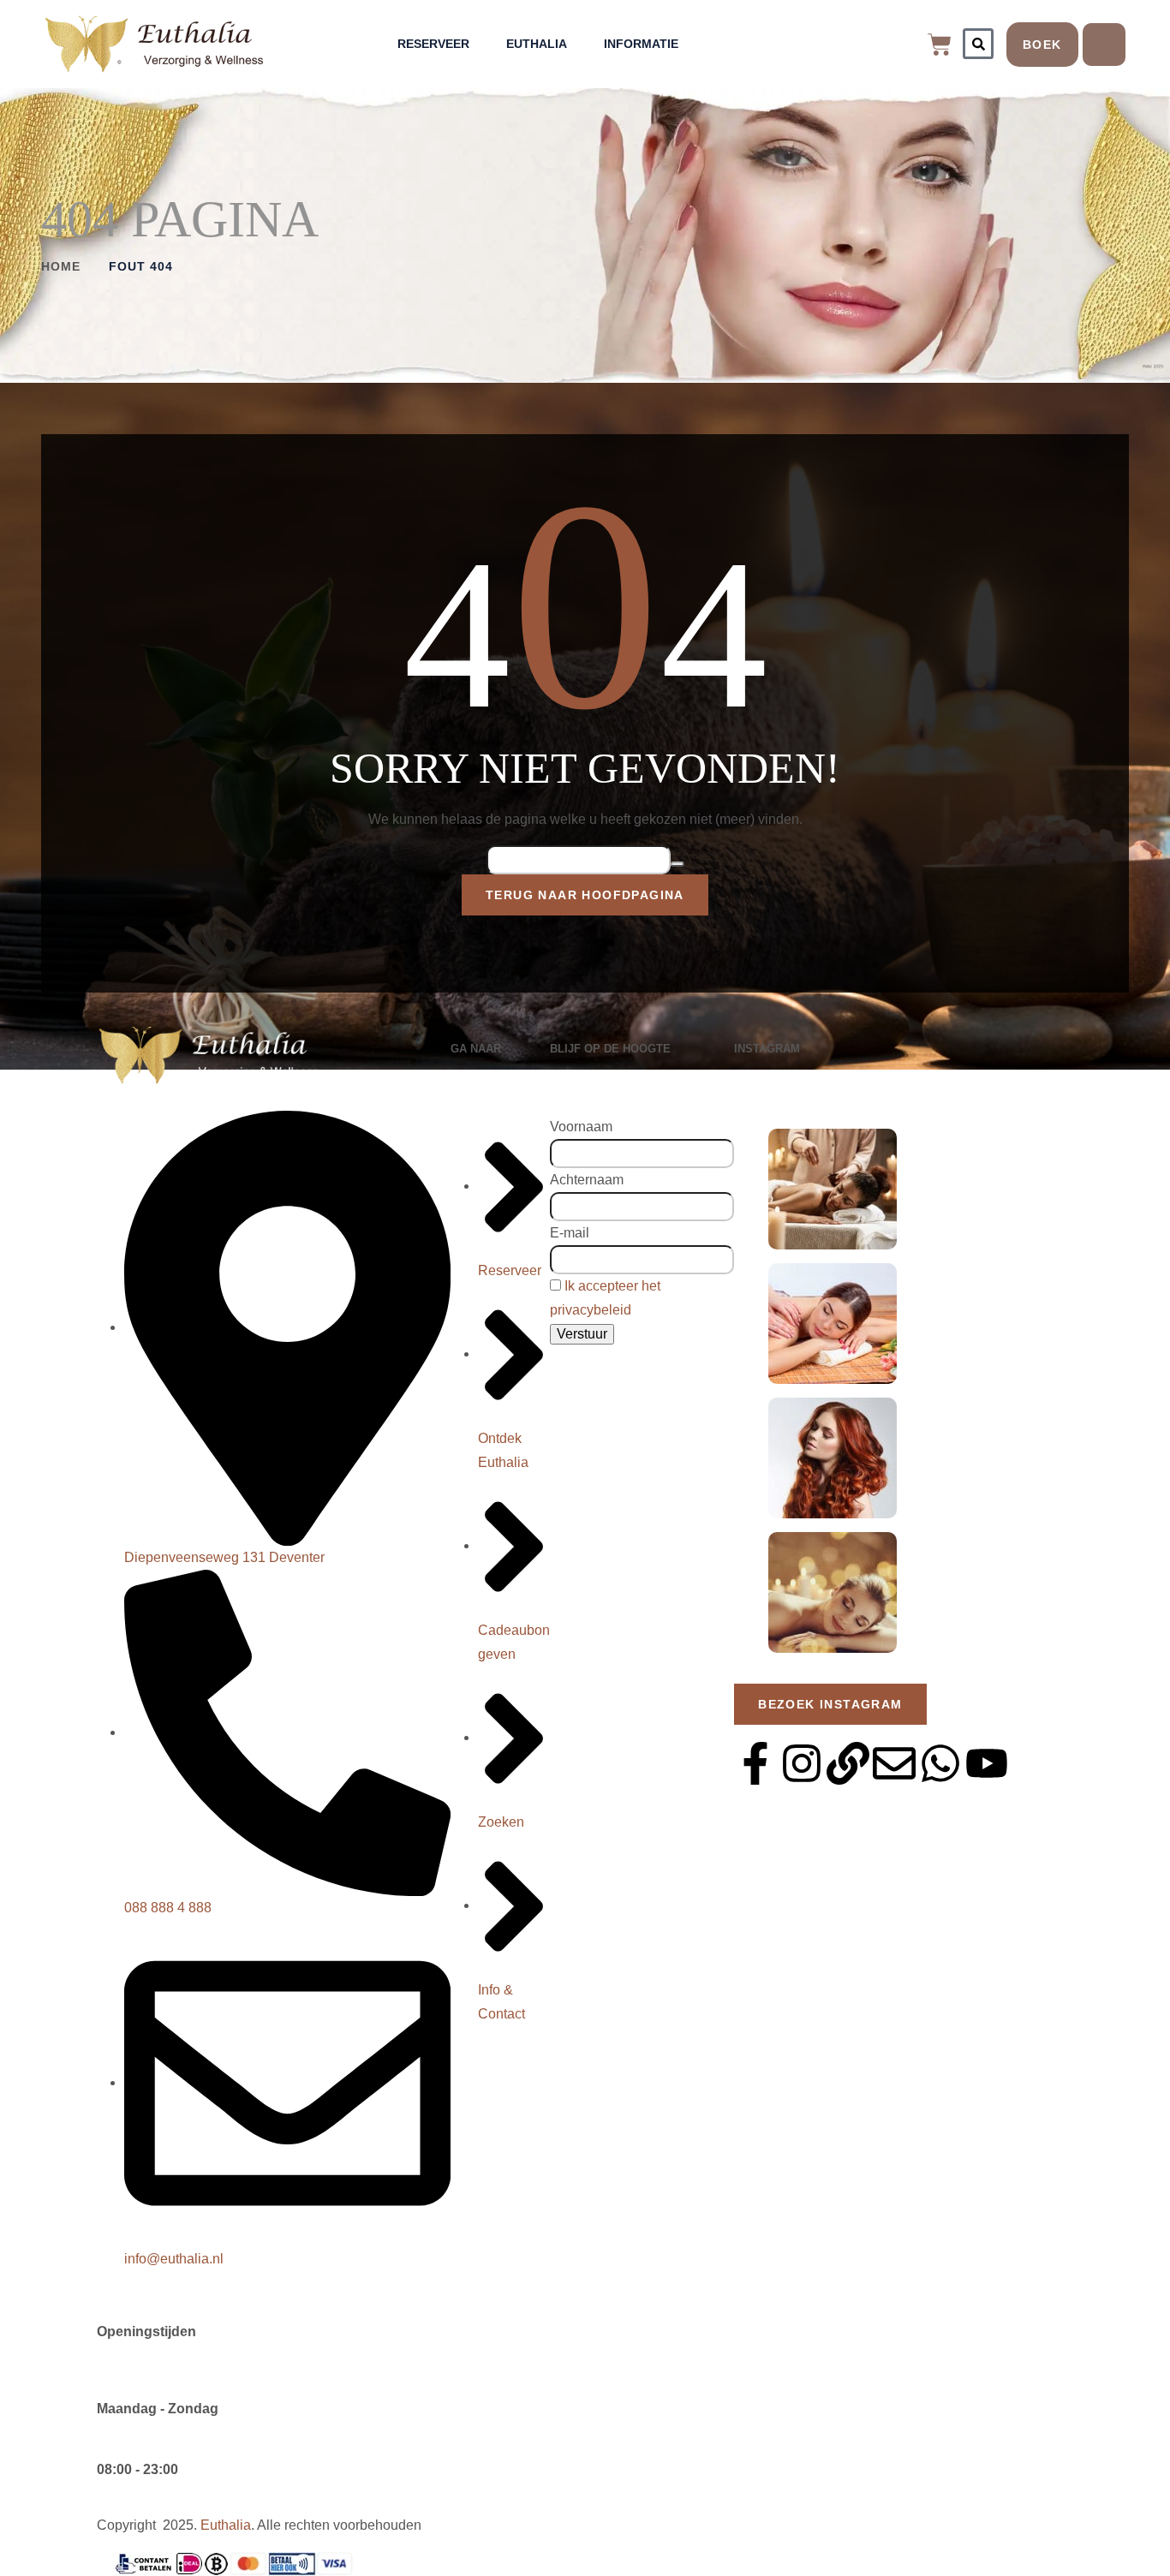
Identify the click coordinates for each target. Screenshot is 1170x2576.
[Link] (848, 1763)
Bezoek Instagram (830, 1704)
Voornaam (581, 1127)
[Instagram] (802, 1763)
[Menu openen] (1104, 45)
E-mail (570, 1233)
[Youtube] (987, 1763)
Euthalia (537, 44)
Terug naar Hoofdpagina (585, 895)
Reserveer (433, 44)
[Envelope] (894, 1763)
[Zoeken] (978, 44)
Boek (1042, 45)
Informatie (641, 44)
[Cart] (940, 45)
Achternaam (587, 1180)
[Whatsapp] (940, 1763)
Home (61, 266)
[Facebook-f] (755, 1763)
